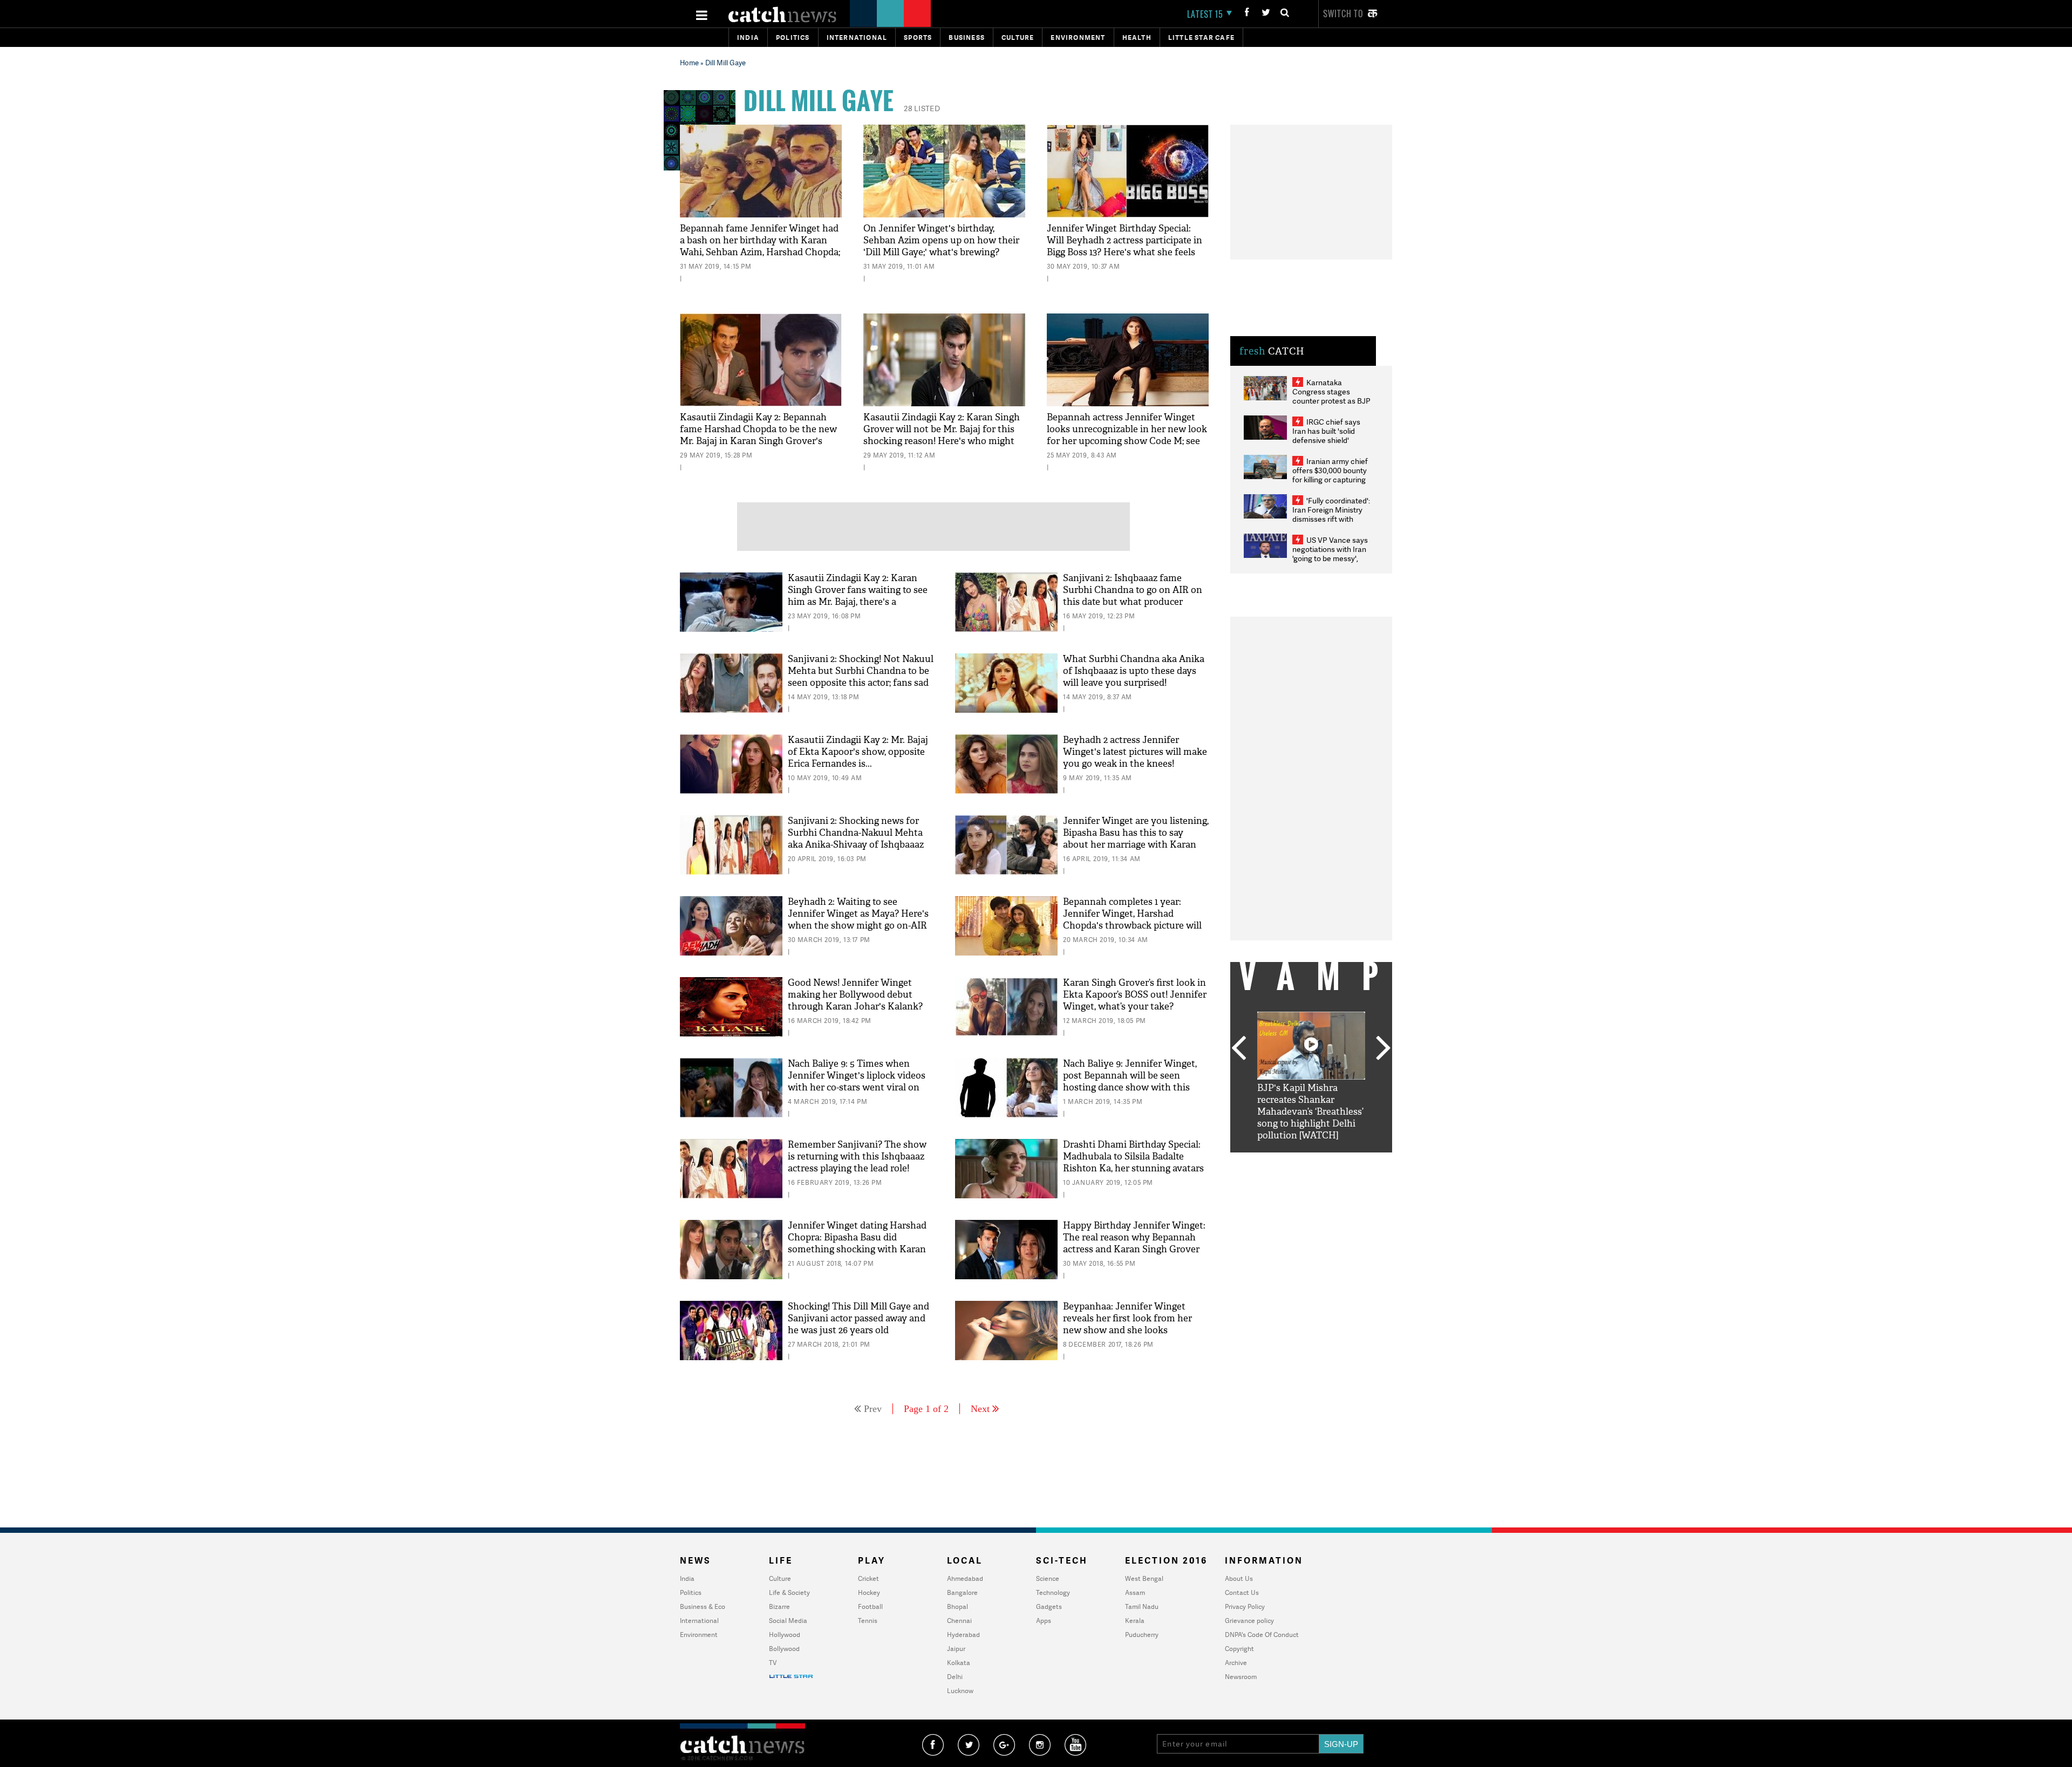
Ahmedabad (965, 1578)
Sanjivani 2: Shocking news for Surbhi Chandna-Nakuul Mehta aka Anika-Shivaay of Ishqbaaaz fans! (856, 839)
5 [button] (1344, 1161)
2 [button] (1295, 1161)
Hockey (869, 1592)
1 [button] (1279, 1161)
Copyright (1239, 1649)
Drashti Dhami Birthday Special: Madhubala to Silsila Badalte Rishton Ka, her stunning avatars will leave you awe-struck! (1133, 1162)
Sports (918, 37)
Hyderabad (963, 1635)
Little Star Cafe (1201, 37)
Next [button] (1383, 1049)
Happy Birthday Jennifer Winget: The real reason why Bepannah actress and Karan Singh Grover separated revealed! (1134, 1243)
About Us (1239, 1578)
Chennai (959, 1621)
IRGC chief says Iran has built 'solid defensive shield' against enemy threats (1331, 435)
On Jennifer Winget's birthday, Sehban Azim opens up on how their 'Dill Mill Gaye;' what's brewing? (941, 240)
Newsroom (1241, 1677)
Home (689, 63)
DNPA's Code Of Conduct (1262, 1635)
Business (967, 37)
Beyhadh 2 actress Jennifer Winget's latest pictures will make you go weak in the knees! (1135, 752)
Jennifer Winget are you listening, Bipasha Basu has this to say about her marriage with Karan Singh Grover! (1136, 839)
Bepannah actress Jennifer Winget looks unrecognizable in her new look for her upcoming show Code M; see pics (1127, 435)
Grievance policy (1249, 1621)
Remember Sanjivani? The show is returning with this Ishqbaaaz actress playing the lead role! (857, 1157)
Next (980, 1409)
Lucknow (960, 1691)
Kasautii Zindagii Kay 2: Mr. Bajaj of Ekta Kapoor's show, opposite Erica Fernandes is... (858, 752)
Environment (1078, 37)
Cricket (868, 1578)
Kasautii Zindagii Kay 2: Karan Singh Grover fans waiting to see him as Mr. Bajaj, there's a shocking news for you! (858, 596)
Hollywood (785, 1635)
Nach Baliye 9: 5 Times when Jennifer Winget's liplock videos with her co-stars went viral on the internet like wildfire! (857, 1082)
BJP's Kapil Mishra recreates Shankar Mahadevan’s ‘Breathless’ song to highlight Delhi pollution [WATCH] (1310, 1112)
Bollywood (784, 1649)
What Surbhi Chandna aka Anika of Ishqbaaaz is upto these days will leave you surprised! (1134, 671)
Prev (873, 1409)
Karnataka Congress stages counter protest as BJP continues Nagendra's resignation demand (1331, 401)
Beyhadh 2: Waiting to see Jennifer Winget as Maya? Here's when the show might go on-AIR (858, 914)
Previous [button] (1238, 1049)
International (699, 1621)
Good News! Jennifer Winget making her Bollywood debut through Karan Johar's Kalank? (855, 995)
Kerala (1135, 1621)
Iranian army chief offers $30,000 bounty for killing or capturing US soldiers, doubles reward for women (1330, 479)
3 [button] (1311, 1161)
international (857, 37)
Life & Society (789, 1592)
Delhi (955, 1677)
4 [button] (1327, 1161)
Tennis (868, 1621)
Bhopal (957, 1606)
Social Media (788, 1621)
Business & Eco (703, 1606)
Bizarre (779, 1606)
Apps (1044, 1621)
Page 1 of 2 (926, 1409)
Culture (1018, 37)
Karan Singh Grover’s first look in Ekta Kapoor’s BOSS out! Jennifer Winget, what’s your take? (1135, 995)
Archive (1236, 1663)
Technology (1053, 1592)
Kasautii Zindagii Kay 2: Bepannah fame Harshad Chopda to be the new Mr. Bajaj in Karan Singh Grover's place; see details (758, 435)
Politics (793, 37)
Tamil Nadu (1142, 1606)
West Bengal (1144, 1578)
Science (1048, 1578)
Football (870, 1606)
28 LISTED (922, 108)
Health (1137, 37)
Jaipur (956, 1649)
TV (773, 1663)
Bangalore (962, 1592)
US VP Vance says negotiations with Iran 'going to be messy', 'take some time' (1330, 554)
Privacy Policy (1245, 1606)
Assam (1135, 1592)
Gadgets (1049, 1606)
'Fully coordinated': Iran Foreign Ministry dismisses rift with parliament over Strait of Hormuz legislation (1331, 519)
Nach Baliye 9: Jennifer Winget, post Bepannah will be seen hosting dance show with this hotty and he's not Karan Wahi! (1130, 1082)
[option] (1311, 1077)
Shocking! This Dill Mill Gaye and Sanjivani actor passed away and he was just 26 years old (858, 1318)
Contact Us (1242, 1592)
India (748, 37)
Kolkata (959, 1663)
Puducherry (1142, 1635)
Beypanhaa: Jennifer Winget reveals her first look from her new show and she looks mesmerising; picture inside (1127, 1324)
